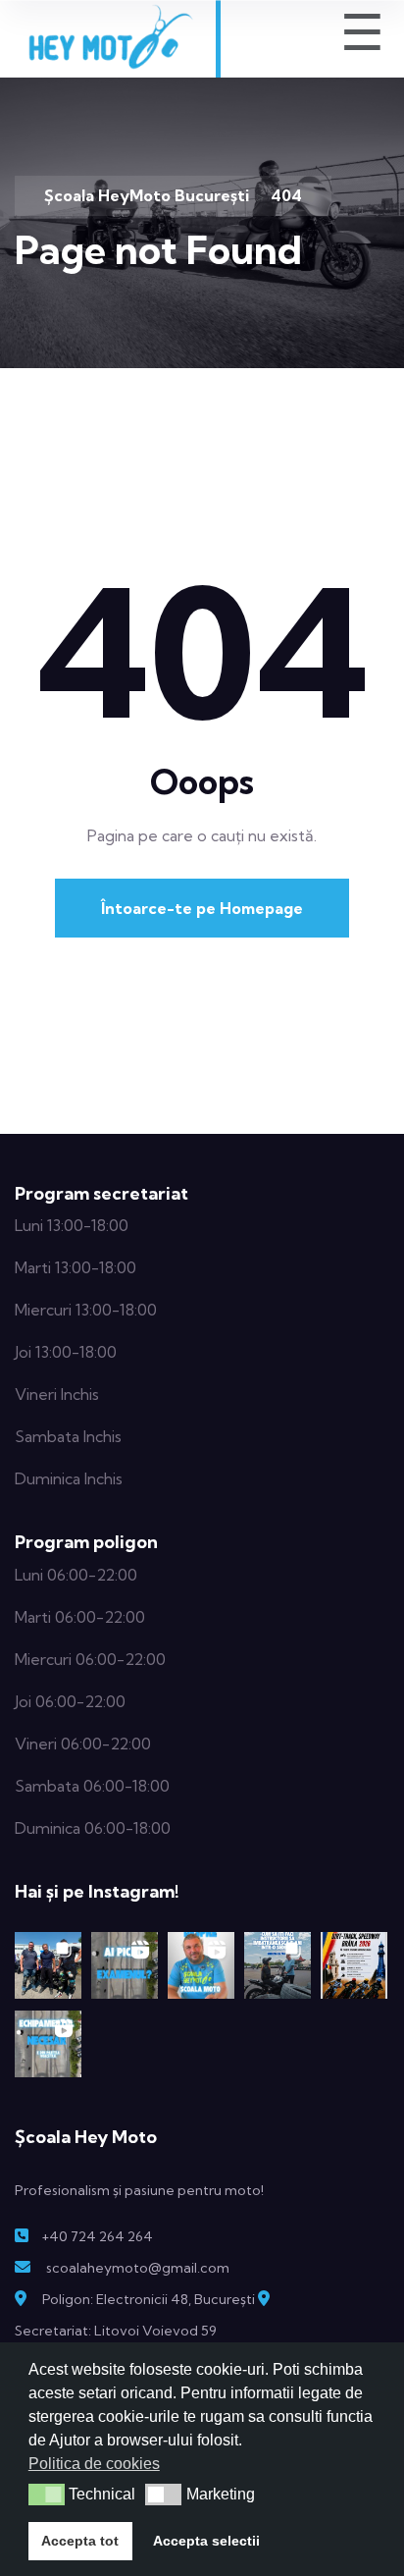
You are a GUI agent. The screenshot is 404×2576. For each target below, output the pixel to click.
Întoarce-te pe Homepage (202, 908)
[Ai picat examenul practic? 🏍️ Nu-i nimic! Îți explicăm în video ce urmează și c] (125, 1965)
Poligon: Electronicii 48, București (149, 2299)
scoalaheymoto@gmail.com (138, 2268)
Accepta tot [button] (80, 2541)
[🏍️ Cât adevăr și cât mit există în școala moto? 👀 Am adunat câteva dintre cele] (201, 1965)
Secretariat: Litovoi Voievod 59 (116, 2331)
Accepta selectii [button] (206, 2541)
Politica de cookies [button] (94, 2464)
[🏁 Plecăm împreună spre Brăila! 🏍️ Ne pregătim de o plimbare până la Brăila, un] (354, 1965)
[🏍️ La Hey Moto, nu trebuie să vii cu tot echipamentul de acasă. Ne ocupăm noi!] (48, 2044)
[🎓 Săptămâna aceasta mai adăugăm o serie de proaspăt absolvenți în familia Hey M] (48, 1965)
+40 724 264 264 (97, 2236)
